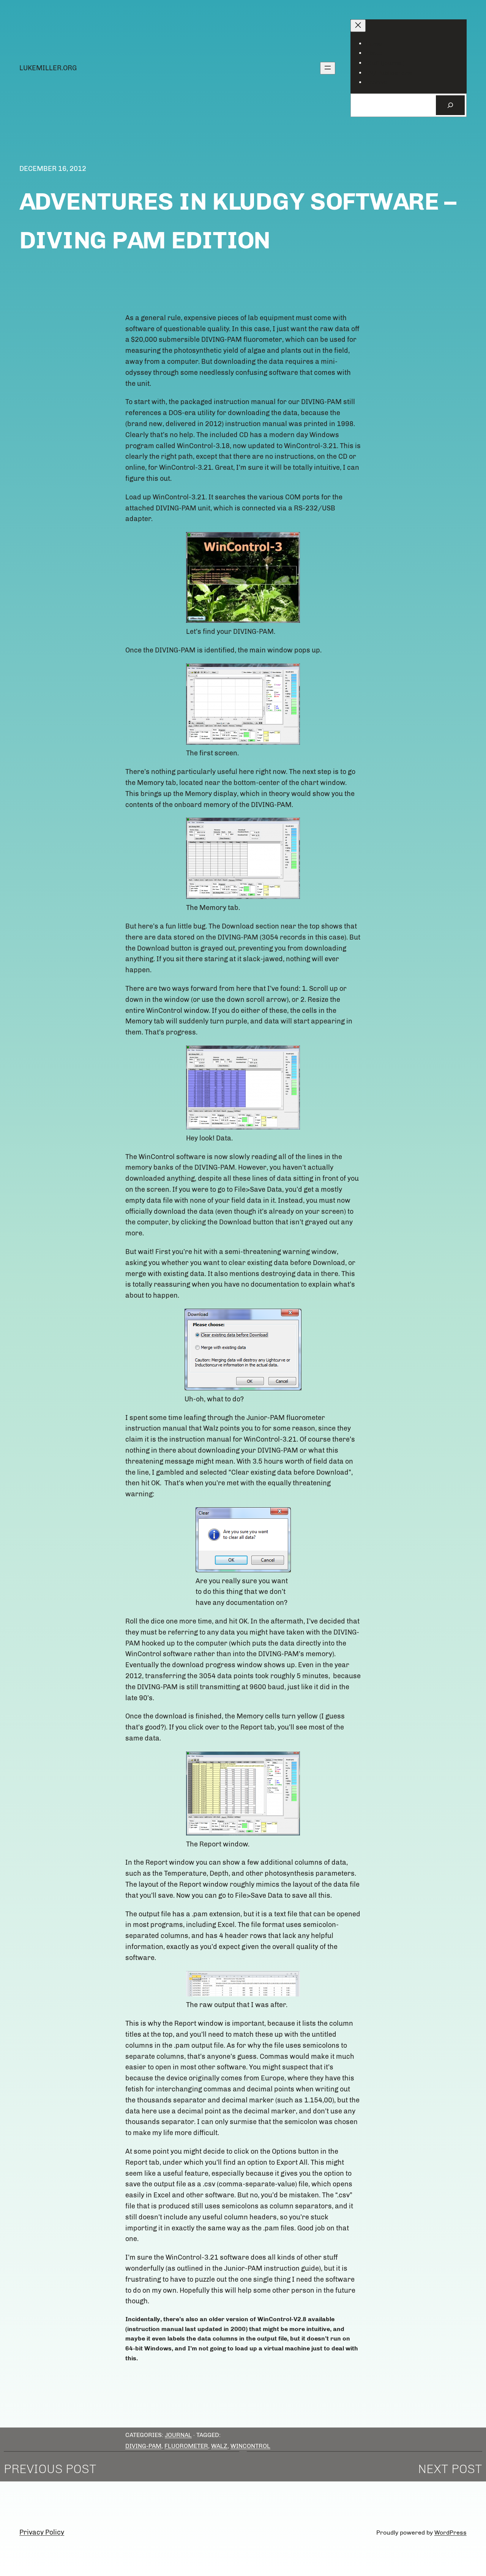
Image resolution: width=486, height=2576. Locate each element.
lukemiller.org (48, 68)
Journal (178, 2435)
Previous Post (50, 2469)
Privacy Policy (42, 2532)
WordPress (450, 2533)
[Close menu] (358, 26)
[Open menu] (328, 68)
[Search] (450, 105)
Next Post (450, 2469)
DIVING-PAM (143, 2446)
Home (374, 43)
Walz (219, 2446)
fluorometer (186, 2446)
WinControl (250, 2446)
